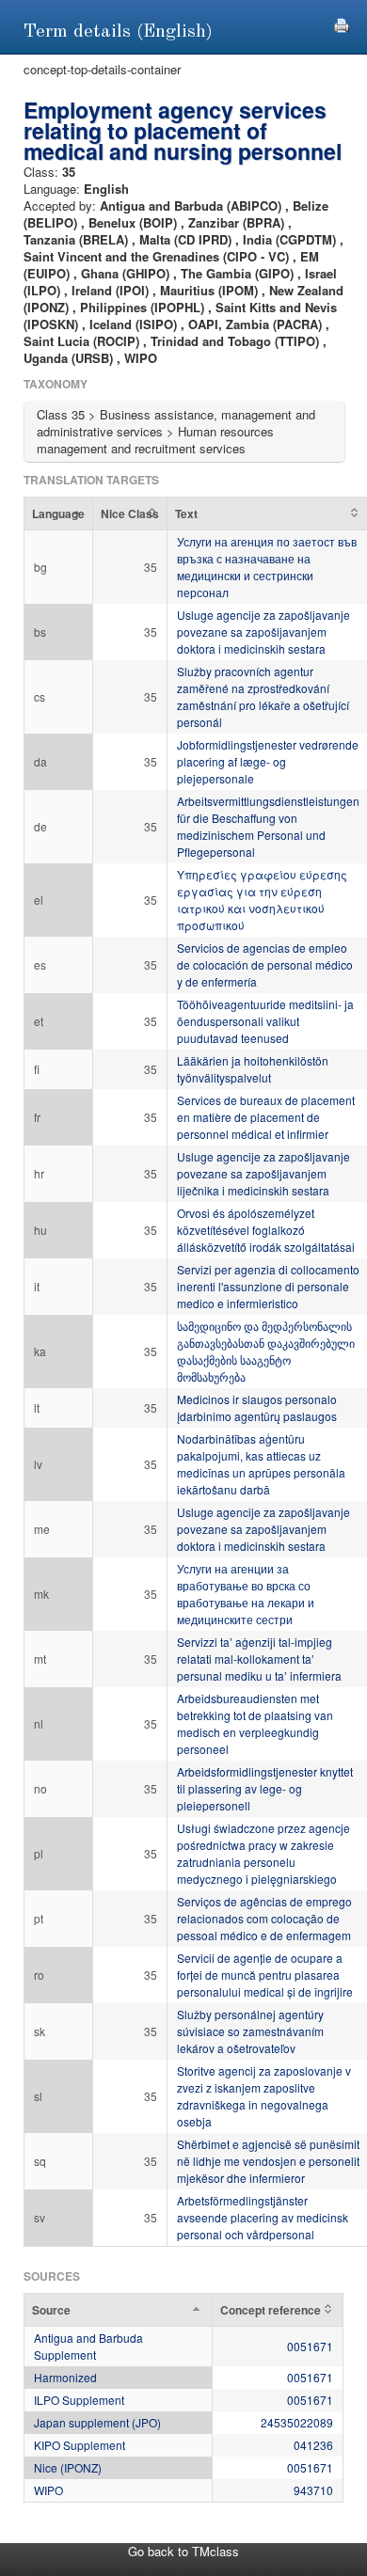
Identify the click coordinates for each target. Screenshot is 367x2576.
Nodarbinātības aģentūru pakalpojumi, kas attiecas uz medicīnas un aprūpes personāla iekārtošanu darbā (261, 1464)
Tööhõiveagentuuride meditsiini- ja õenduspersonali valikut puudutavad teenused (265, 1021)
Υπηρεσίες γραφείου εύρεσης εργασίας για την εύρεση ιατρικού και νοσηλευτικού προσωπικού (262, 900)
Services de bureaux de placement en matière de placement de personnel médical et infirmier (266, 1117)
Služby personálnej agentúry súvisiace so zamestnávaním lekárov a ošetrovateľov (250, 2031)
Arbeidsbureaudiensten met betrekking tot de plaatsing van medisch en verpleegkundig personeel (255, 1723)
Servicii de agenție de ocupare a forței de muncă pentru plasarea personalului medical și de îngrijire (265, 1975)
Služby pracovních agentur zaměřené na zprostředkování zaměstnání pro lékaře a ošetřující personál (263, 696)
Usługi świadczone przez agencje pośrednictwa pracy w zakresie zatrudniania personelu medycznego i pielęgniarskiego (263, 1853)
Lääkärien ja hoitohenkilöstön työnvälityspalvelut (253, 1069)
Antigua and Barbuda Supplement (88, 2346)
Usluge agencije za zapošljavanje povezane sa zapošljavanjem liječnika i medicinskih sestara (263, 1173)
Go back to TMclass (183, 2551)
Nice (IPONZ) (68, 2467)
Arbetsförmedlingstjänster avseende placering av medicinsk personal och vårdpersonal (263, 2217)
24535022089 (297, 2422)
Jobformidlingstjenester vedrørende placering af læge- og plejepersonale (268, 761)
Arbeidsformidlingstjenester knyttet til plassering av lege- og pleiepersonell (265, 1788)
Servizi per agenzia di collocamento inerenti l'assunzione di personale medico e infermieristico (268, 1286)
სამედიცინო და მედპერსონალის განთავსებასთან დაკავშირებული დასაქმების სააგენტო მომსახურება (266, 1351)
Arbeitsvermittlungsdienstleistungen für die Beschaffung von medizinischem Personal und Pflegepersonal (268, 826)
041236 (313, 2445)
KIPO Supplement (80, 2445)
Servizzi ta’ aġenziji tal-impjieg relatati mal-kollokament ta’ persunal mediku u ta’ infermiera (259, 1659)
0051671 (310, 2346)
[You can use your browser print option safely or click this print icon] (342, 23)
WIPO (48, 2490)
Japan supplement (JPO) (97, 2422)
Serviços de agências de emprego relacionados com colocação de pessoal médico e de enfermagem (264, 1918)
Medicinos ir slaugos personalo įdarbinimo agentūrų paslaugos (257, 1407)
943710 (313, 2490)
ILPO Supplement (79, 2400)
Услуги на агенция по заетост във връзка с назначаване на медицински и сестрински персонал (267, 567)
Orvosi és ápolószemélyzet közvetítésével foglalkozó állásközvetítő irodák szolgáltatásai (266, 1230)
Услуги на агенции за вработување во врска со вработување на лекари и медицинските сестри (246, 1594)
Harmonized (65, 2377)
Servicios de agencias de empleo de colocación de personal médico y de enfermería (265, 964)
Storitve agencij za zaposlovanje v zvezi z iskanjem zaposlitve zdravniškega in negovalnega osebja (264, 2096)
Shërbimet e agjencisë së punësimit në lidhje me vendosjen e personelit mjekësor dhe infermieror (268, 2161)
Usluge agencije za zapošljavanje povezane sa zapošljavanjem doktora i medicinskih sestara (263, 632)
